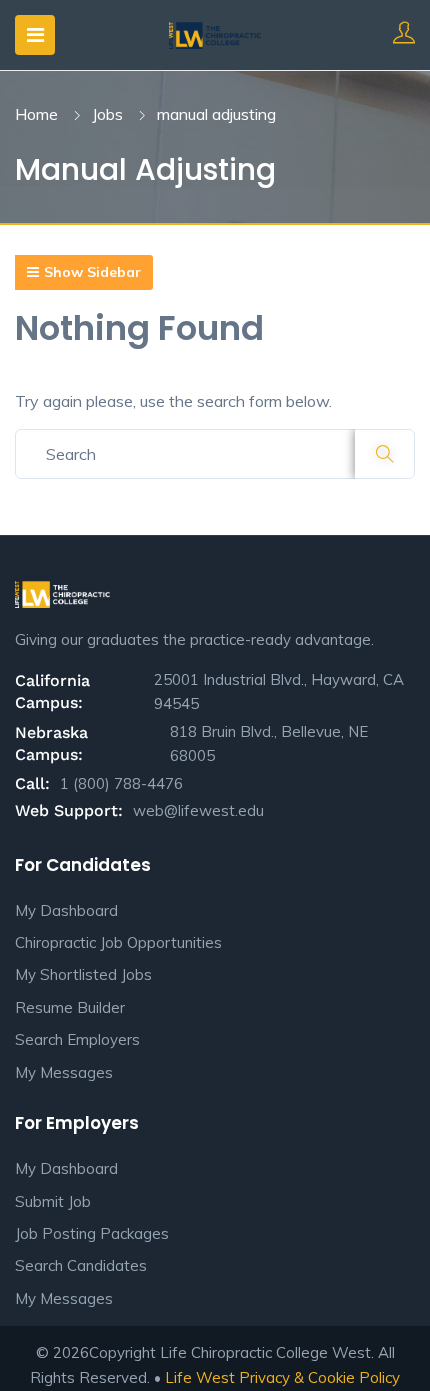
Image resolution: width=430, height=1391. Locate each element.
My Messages (64, 1072)
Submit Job (53, 1201)
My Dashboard (66, 910)
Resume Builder (70, 1007)
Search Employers (77, 1039)
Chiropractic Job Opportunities (118, 942)
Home (36, 114)
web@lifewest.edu (198, 810)
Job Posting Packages (92, 1233)
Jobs (107, 114)
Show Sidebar (92, 272)
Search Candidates (81, 1265)
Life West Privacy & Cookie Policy (282, 1377)
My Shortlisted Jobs (83, 974)
